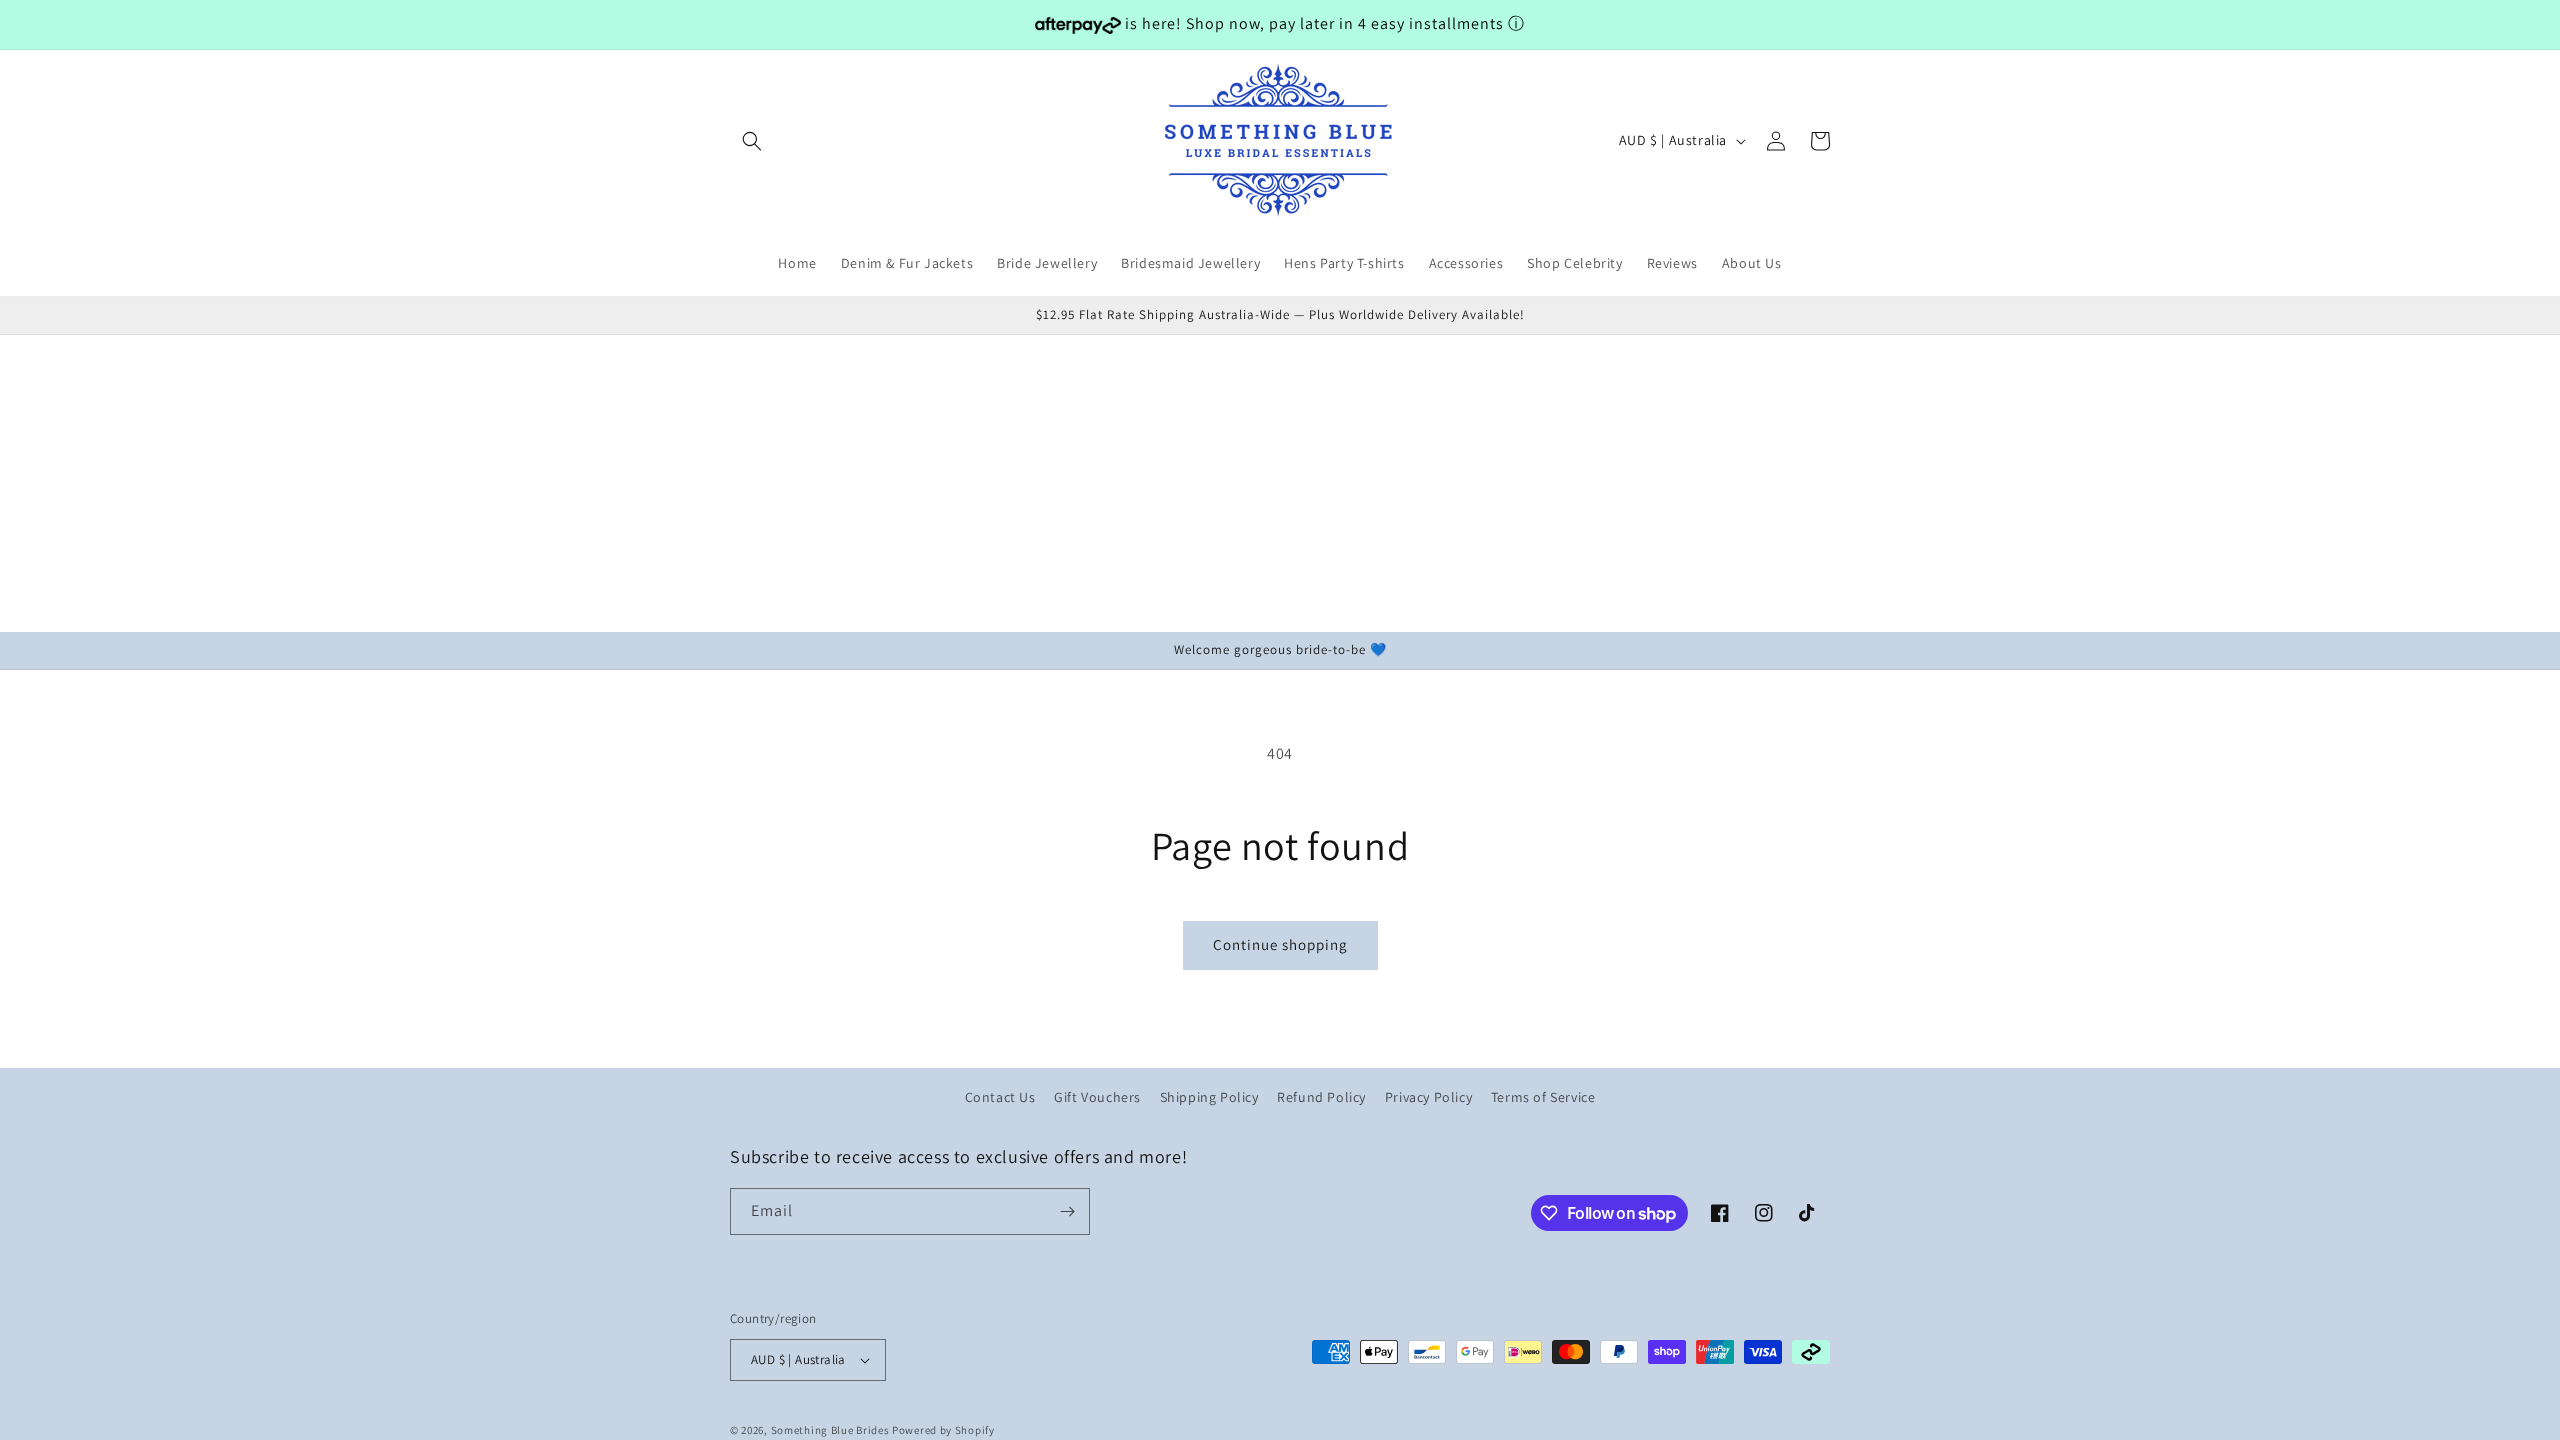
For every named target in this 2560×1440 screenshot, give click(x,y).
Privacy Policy (1428, 1097)
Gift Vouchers (1097, 1097)
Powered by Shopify (943, 1430)
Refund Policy (1321, 1097)
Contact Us (1000, 1097)
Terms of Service (1543, 1097)
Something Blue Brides (830, 1430)
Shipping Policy (1209, 1097)
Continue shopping (1280, 944)
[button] (752, 141)
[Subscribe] (1067, 1211)
